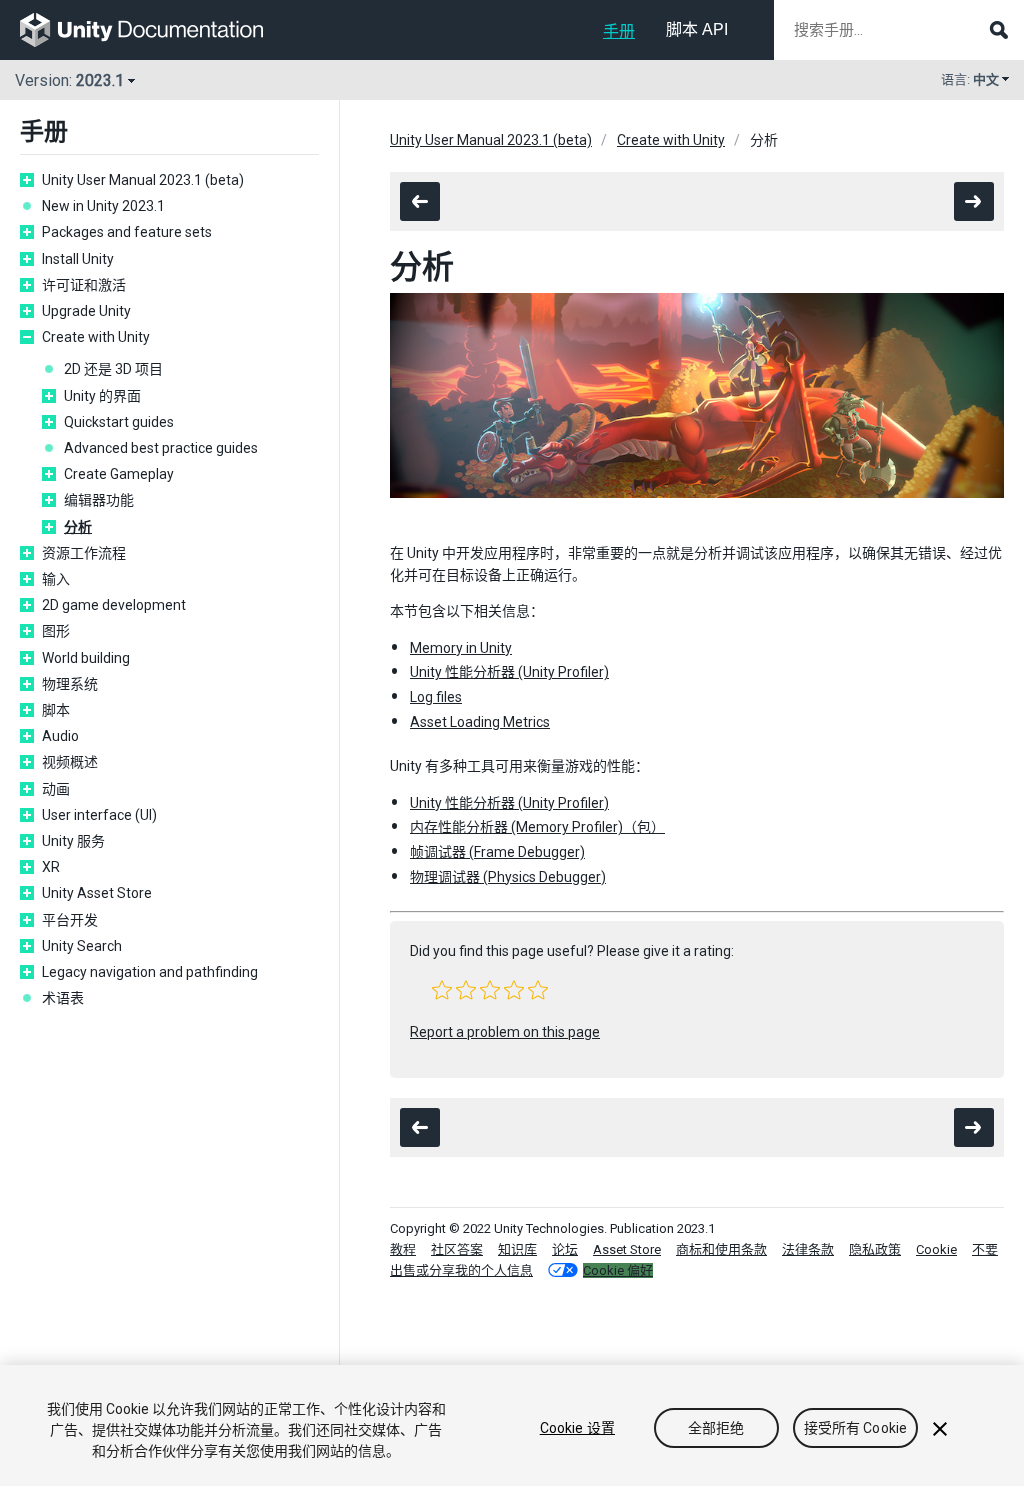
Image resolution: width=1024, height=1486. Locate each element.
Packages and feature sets (127, 232)
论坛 (565, 1249)
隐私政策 (875, 1249)
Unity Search (82, 946)
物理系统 (70, 684)
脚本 (56, 710)
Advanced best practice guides (161, 448)
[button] (442, 990)
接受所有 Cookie (856, 1428)
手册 (619, 31)
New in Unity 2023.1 (103, 206)
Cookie (936, 1249)
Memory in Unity (461, 648)
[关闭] (940, 1429)
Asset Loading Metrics (480, 722)
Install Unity (78, 259)
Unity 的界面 (102, 396)
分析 (78, 527)
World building (86, 658)
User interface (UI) (99, 815)
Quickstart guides (119, 422)
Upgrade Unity (86, 311)
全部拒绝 (716, 1428)
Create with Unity (96, 337)
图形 (56, 631)
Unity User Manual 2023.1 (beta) (143, 180)
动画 (56, 789)
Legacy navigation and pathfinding (150, 972)
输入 (56, 579)
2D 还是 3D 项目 (113, 369)
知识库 (517, 1249)
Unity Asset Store (97, 893)
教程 (403, 1249)
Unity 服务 (73, 841)
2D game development (114, 605)
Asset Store (627, 1249)
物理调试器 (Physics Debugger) (508, 877)
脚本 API (697, 29)
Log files (436, 697)
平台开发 (70, 920)
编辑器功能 (99, 500)
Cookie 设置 (577, 1428)
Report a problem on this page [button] (505, 1032)
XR (51, 867)
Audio (60, 736)
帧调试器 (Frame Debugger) (497, 852)
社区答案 (457, 1249)
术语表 (63, 998)
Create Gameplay (119, 474)
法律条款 (808, 1249)
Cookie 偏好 (618, 1270)
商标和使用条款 (721, 1249)
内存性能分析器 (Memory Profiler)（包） (537, 827)
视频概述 (70, 762)
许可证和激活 (84, 285)
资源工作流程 (84, 553)
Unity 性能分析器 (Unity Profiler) (509, 672)
